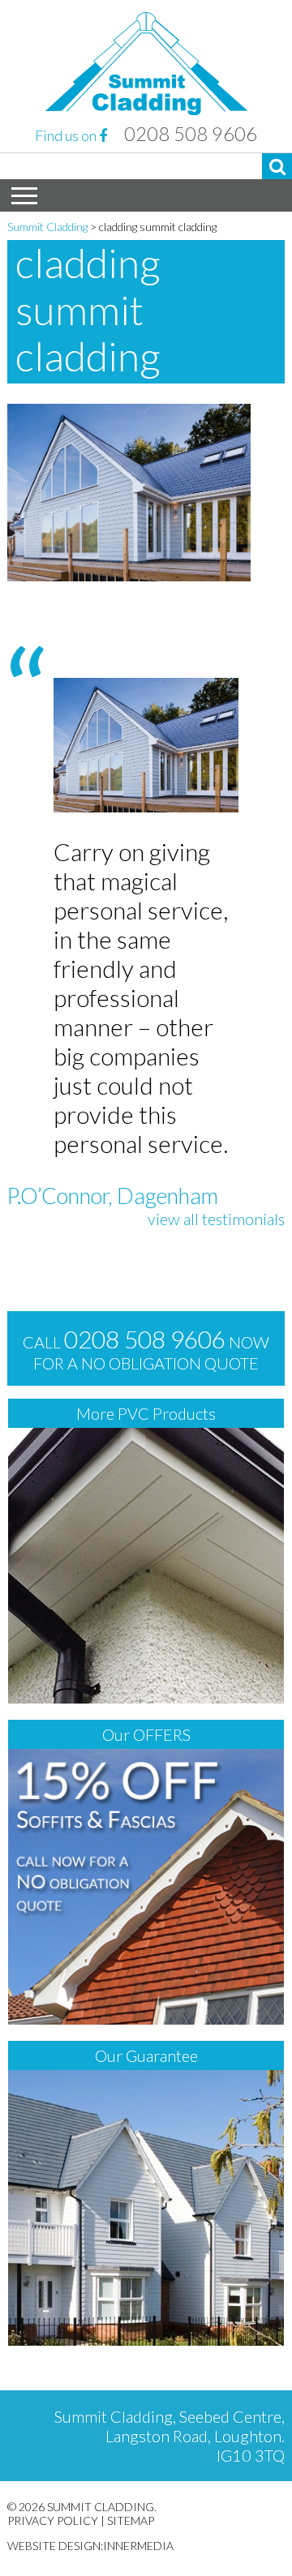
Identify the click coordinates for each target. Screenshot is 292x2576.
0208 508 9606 (191, 134)
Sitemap (131, 2520)
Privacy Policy (53, 2520)
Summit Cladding (47, 227)
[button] (277, 166)
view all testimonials (216, 1219)
